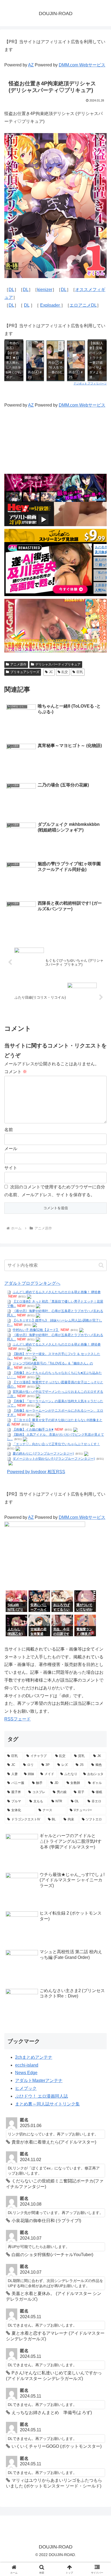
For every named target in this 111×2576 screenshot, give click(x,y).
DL (11, 290)
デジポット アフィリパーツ (90, 383)
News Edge (26, 2073)
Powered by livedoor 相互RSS (36, 1472)
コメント (16, 1072)
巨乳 (80, 672)
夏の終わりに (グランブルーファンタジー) (43, 1453)
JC (51, 672)
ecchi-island (27, 2065)
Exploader (51, 305)
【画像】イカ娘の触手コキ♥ (33, 1429)
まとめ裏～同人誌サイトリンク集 (47, 2104)
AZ (31, 65)
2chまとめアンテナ (34, 2057)
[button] (101, 1265)
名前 (9, 1130)
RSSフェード (18, 1719)
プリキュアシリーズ (25, 672)
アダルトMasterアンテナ (39, 2080)
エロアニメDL (83, 305)
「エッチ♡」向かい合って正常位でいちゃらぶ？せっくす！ (56, 1444)
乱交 (65, 672)
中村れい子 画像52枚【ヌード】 (36, 1330)
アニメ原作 (18, 664)
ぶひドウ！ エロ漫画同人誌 (41, 2096)
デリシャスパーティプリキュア (58, 664)
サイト (11, 1168)
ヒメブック (26, 2088)
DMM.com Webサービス (82, 65)
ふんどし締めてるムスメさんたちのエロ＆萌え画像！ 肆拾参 (57, 1292)
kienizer (45, 290)
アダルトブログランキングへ (32, 1283)
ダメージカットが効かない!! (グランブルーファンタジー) (54, 1459)
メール (11, 1149)
